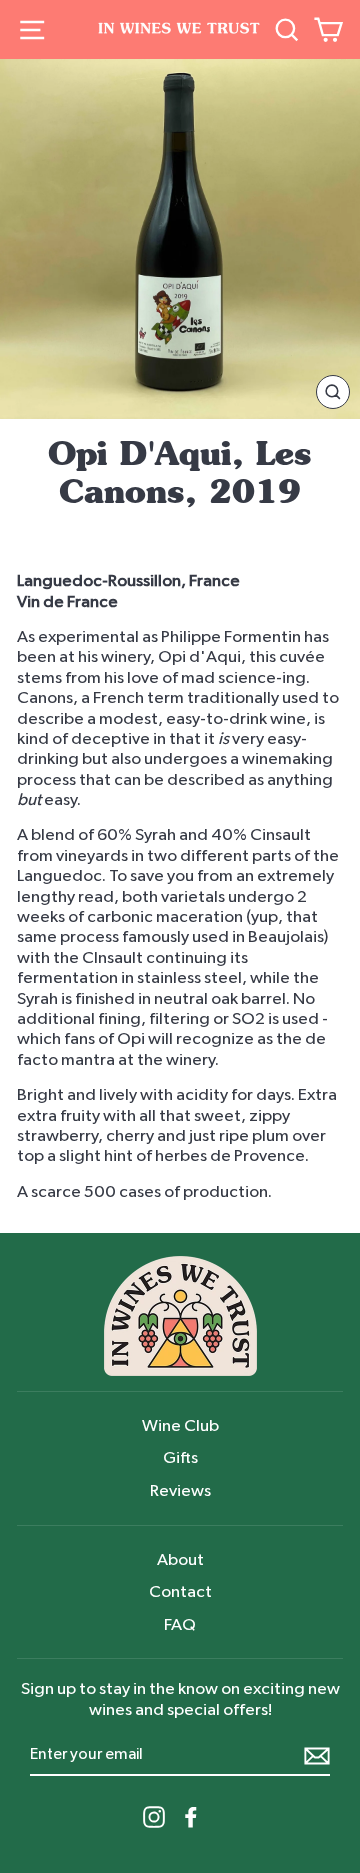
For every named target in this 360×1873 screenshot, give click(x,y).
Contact (180, 1591)
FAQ (180, 1624)
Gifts (180, 1457)
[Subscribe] (317, 1756)
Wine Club (180, 1425)
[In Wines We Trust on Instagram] (154, 1817)
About (180, 1559)
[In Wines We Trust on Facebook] (191, 1817)
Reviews (180, 1490)
